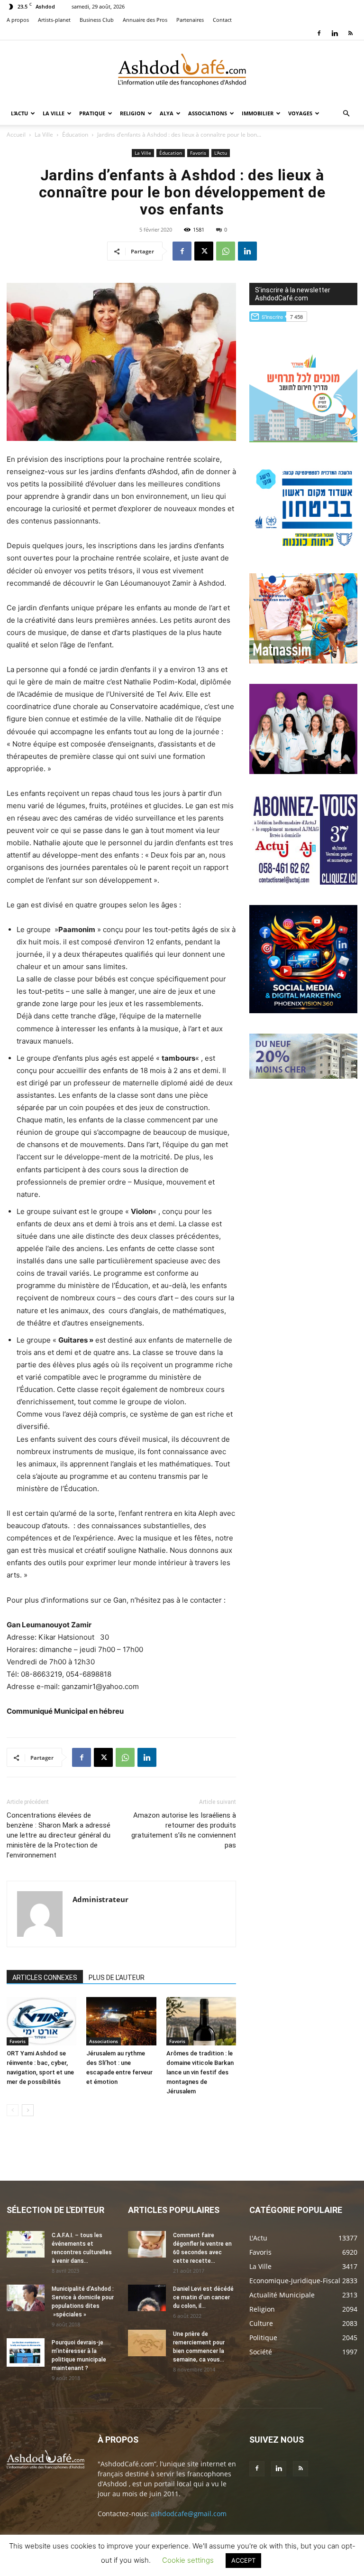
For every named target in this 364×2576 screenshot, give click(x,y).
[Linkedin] (335, 33)
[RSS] (350, 33)
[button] (346, 114)
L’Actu (19, 113)
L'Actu (221, 153)
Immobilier (258, 113)
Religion (132, 113)
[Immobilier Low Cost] (303, 1076)
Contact (222, 20)
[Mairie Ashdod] (303, 550)
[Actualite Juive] (303, 882)
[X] (204, 251)
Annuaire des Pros (145, 20)
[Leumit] (303, 771)
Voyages (300, 113)
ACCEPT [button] (243, 2560)
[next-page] (28, 2110)
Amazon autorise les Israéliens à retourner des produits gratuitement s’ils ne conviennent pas (184, 1830)
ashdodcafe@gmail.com (189, 2514)
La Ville (54, 113)
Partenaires (190, 20)
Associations (208, 113)
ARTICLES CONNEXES (45, 1978)
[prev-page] (13, 2110)
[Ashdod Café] (182, 72)
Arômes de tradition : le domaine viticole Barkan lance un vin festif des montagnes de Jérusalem (200, 2072)
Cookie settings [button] (188, 2560)
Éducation (75, 135)
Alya (167, 113)
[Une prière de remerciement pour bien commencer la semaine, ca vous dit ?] (147, 2343)
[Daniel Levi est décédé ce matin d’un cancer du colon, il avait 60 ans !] (147, 2298)
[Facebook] (319, 33)
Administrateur (100, 1899)
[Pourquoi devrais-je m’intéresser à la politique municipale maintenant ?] (26, 2352)
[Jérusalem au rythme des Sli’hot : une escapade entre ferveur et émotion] (121, 2021)
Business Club (97, 20)
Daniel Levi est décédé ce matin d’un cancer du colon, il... (203, 2297)
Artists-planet (54, 20)
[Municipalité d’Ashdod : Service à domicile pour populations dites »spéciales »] (26, 2298)
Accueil (16, 135)
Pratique (92, 113)
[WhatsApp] (226, 251)
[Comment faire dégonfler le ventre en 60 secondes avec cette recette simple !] (147, 2244)
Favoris (198, 153)
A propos (18, 20)
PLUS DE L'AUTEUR (117, 1978)
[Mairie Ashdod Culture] (303, 661)
